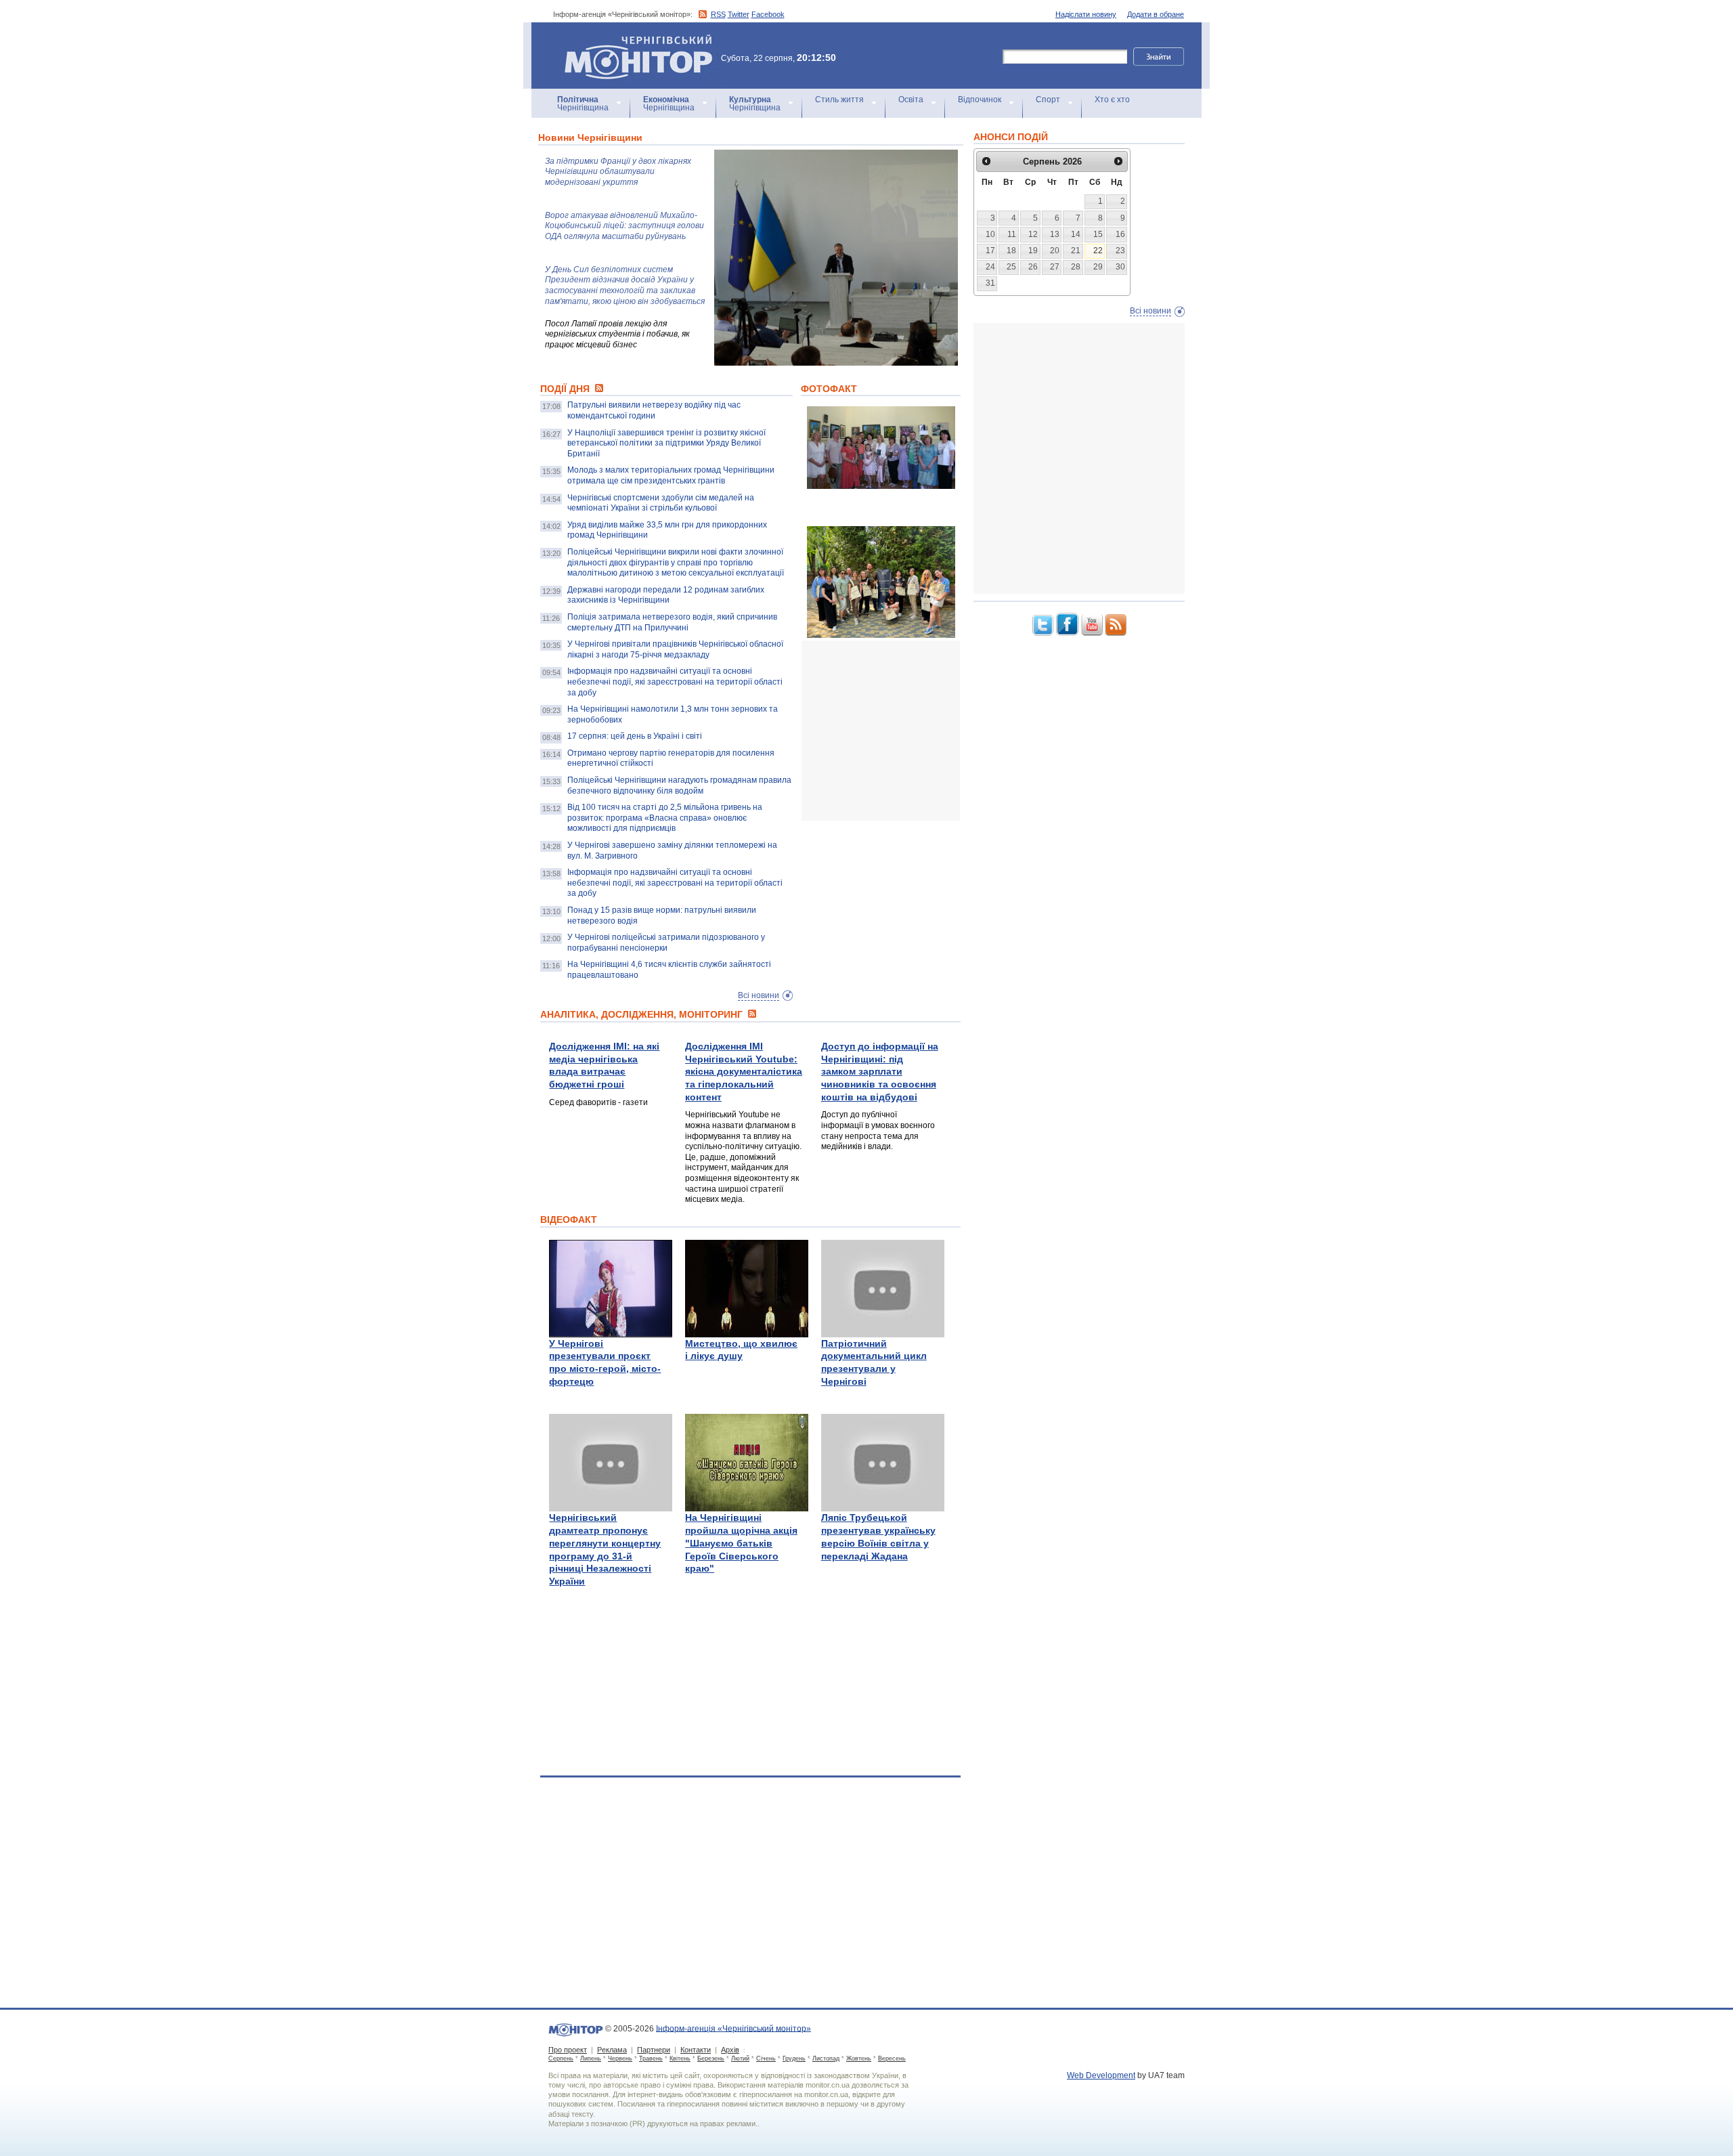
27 (1055, 267)
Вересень (892, 2058)
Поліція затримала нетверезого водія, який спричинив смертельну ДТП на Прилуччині (672, 622)
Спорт (1048, 100)
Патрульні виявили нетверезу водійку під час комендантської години (654, 410)
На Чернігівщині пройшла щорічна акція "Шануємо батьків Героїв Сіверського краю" (741, 1543)
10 (990, 234)
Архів (730, 2050)
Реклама (612, 2050)
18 (1011, 251)
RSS (718, 14)
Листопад (826, 2058)
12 (1033, 234)
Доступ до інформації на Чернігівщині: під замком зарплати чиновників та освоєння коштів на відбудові (880, 1072)
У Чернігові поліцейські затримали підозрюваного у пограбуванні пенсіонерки (666, 943)
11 (1012, 234)
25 (1011, 267)
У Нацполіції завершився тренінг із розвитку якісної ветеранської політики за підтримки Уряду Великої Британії (666, 443)
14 (1076, 234)
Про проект (568, 2050)
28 (1076, 267)
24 (990, 267)
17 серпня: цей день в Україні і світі (635, 736)
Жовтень (859, 2058)
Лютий (740, 2058)
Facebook (768, 14)
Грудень (794, 2058)
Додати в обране (1156, 14)
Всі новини (759, 995)
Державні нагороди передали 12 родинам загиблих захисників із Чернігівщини (666, 595)
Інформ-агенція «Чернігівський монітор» (632, 40)
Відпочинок (980, 100)
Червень (620, 2058)
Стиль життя (839, 100)
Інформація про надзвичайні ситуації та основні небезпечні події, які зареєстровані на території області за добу (675, 682)
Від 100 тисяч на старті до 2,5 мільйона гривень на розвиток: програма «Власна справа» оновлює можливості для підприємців (665, 818)
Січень (766, 2058)
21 (1076, 251)
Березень (711, 2058)
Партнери (654, 2050)
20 (1055, 251)
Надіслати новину (1086, 14)
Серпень (561, 2058)
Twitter (739, 14)
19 (1033, 251)
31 (990, 283)
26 (1033, 267)
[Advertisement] (903, 731)
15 (1098, 234)
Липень (591, 2058)
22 (1098, 251)
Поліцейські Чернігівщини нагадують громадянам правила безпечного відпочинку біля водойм (679, 785)
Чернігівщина (583, 104)
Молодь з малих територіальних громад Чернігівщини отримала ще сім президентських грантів (671, 475)
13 (1055, 234)
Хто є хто (1112, 100)
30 (1120, 267)
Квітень (680, 2058)
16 (1120, 234)
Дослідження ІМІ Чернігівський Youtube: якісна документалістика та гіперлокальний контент (744, 1072)
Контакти (696, 2050)
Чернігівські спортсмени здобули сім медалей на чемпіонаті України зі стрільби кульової (661, 503)
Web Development (1101, 2075)
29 (1098, 267)
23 (1120, 251)
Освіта (911, 100)
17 (990, 251)
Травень (651, 2058)
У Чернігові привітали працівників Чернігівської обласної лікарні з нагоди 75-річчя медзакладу (675, 649)
